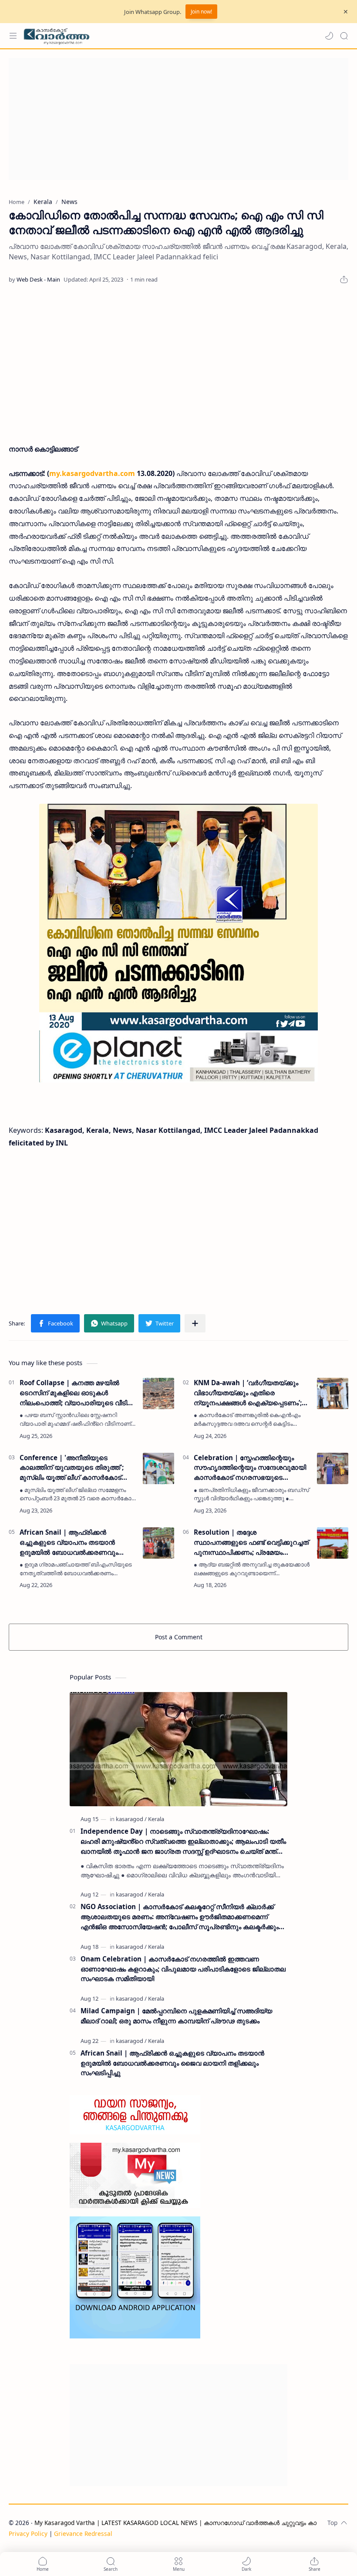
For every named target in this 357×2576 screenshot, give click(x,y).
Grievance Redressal (83, 2534)
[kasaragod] (131, 1819)
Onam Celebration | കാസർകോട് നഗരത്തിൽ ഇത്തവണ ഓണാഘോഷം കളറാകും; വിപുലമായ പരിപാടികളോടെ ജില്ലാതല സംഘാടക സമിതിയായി (183, 1969)
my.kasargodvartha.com (92, 473)
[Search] (344, 36)
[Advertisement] (178, 119)
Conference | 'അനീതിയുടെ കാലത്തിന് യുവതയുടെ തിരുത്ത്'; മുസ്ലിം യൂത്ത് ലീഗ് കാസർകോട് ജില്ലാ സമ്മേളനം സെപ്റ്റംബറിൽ (72, 1468)
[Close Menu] (346, 12)
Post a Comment (179, 1637)
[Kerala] (156, 1819)
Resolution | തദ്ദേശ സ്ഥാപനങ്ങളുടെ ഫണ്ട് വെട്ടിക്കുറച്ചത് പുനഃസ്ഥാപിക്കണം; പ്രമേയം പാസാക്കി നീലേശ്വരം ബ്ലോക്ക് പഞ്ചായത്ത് (251, 1542)
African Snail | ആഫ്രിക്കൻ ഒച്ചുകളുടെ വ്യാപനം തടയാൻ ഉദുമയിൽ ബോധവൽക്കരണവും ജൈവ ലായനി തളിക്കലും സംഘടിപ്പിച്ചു (69, 1542)
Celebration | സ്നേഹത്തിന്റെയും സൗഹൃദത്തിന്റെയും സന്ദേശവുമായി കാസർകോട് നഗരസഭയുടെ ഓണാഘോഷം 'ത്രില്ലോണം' (250, 1468)
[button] (329, 36)
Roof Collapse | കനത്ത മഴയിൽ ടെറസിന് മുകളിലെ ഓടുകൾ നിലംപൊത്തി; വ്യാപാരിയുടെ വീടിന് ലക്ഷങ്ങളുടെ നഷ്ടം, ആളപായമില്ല (76, 1393)
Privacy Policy (28, 2534)
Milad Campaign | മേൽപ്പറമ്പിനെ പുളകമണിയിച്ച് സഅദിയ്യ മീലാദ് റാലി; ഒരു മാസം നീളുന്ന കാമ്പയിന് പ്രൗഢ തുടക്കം (176, 2016)
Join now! (201, 12)
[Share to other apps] (195, 1323)
